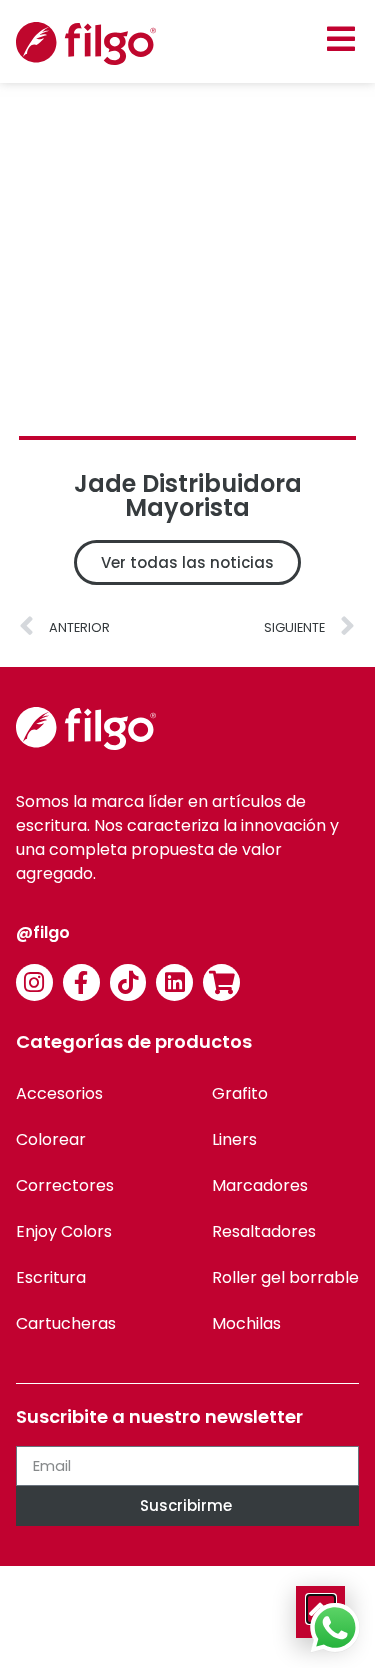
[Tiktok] (128, 982)
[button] (340, 38)
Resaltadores (264, 1231)
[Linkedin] (174, 982)
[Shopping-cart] (221, 982)
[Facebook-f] (81, 982)
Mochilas (246, 1323)
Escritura (51, 1277)
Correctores (65, 1185)
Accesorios (59, 1093)
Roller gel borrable (285, 1277)
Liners (234, 1139)
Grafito (240, 1093)
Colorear (51, 1139)
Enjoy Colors (64, 1231)
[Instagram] (34, 982)
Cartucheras (66, 1323)
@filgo (43, 932)
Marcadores (260, 1185)
